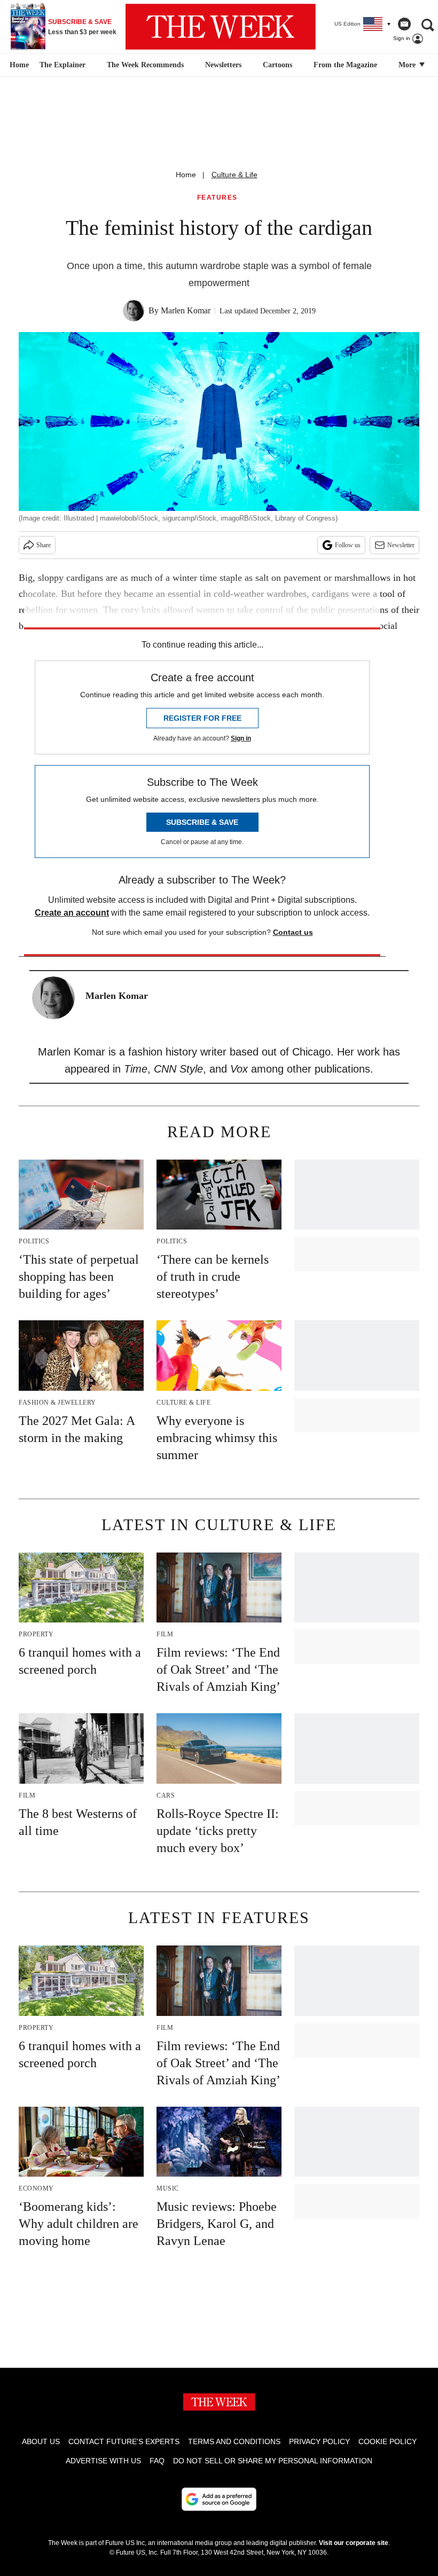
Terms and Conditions (234, 2441)
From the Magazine (345, 65)
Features (217, 198)
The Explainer (62, 65)
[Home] (18, 65)
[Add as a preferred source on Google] (219, 2499)
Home (186, 175)
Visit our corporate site (354, 2543)
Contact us (293, 932)
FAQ (157, 2461)
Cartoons (277, 65)
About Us (41, 2441)
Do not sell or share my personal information (273, 2461)
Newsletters (223, 65)
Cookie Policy (388, 2441)
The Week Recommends (145, 65)
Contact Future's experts (124, 2441)
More (408, 65)
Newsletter (401, 545)
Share (44, 545)
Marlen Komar (186, 310)
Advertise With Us (103, 2461)
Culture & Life (234, 175)
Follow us (348, 545)
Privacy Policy (319, 2441)
